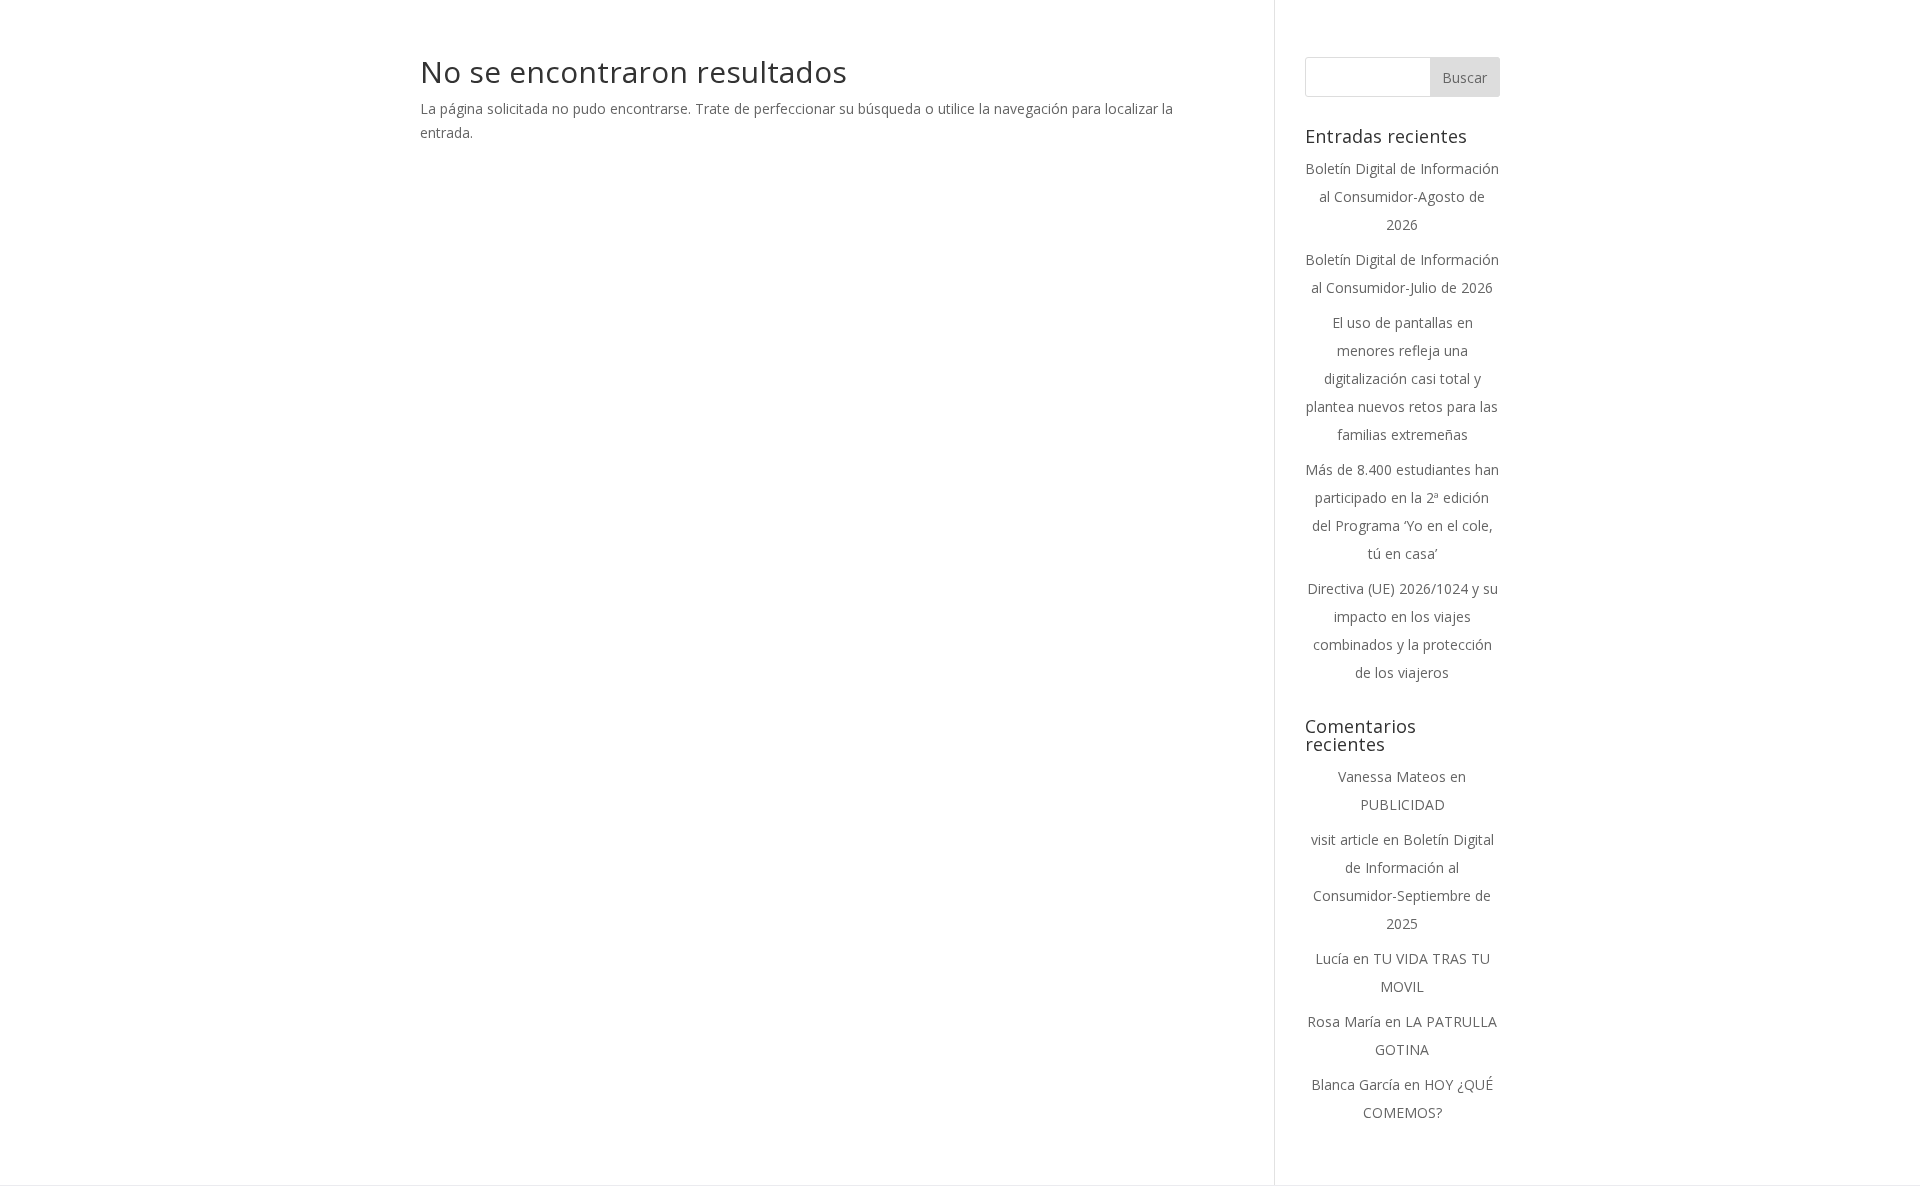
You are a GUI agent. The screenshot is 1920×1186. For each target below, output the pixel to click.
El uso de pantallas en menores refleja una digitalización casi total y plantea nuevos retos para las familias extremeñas (1402, 378)
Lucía (1332, 958)
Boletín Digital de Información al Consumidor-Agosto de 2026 (1402, 196)
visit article (1345, 839)
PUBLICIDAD (1402, 804)
